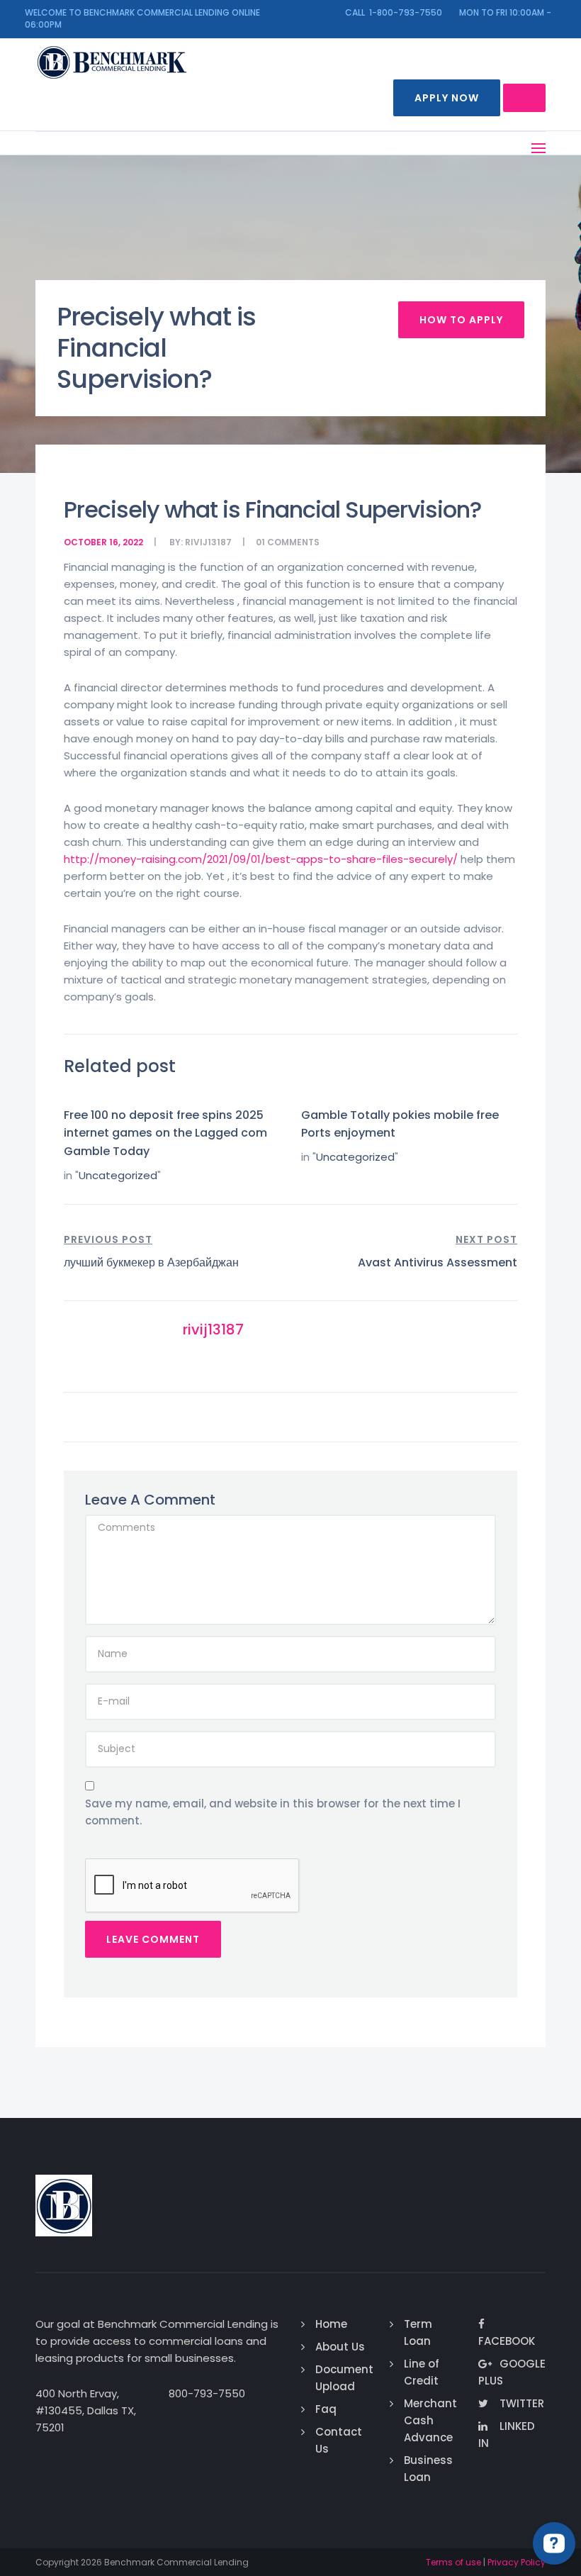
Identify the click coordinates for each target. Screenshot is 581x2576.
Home (331, 2324)
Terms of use (453, 2562)
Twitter (522, 2403)
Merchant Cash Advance (430, 2420)
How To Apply (461, 320)
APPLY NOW (447, 98)
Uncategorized (118, 1175)
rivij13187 (208, 542)
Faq (326, 2409)
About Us (340, 2347)
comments (293, 542)
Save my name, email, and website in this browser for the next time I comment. (273, 1812)
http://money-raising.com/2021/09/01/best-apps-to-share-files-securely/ (261, 859)
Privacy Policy (517, 2562)
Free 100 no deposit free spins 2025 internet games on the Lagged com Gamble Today (165, 1133)
